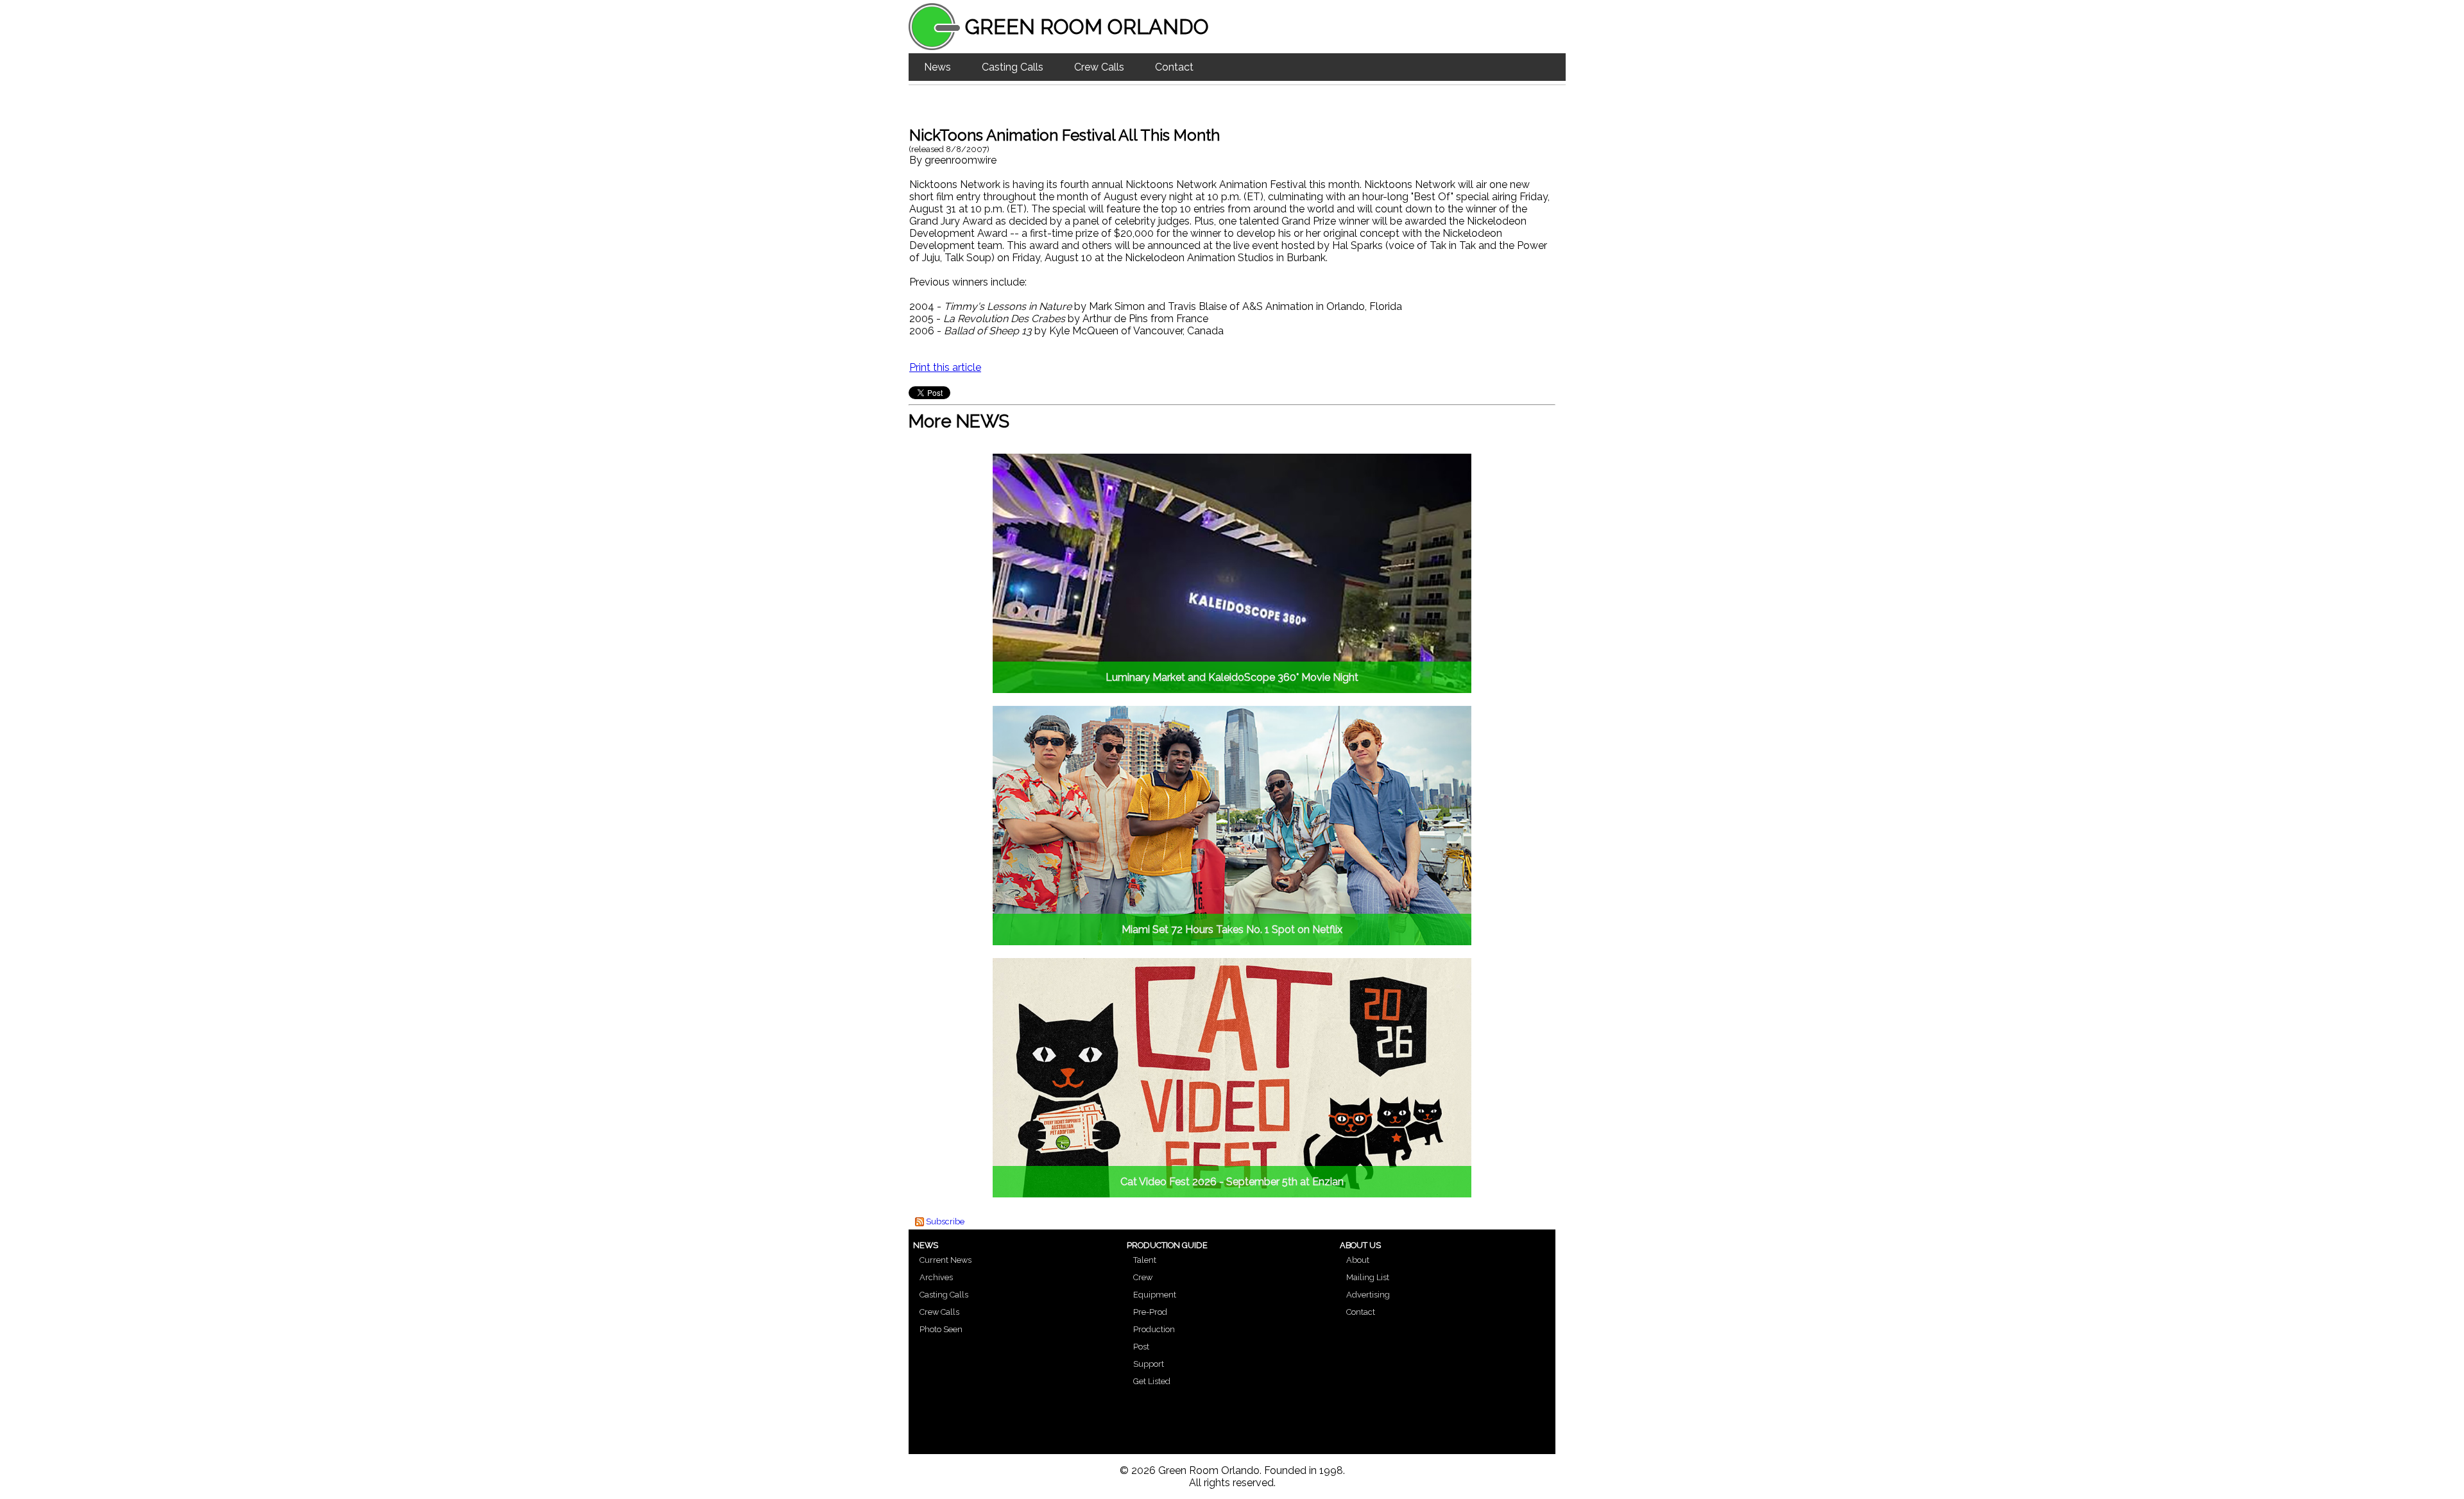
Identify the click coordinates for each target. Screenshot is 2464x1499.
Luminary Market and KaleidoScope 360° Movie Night (1232, 677)
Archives (936, 1277)
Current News (945, 1260)
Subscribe (945, 1221)
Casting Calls (1013, 67)
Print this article (945, 367)
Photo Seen (941, 1329)
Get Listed (1152, 1381)
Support (1149, 1364)
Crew (1143, 1277)
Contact (1174, 67)
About (1358, 1260)
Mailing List (1368, 1277)
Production (1154, 1329)
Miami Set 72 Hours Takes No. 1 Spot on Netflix (1232, 929)
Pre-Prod (1150, 1312)
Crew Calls (1099, 67)
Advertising (1368, 1295)
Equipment (1155, 1295)
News (937, 67)
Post (1141, 1347)
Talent (1145, 1260)
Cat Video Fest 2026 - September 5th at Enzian (1232, 1182)
